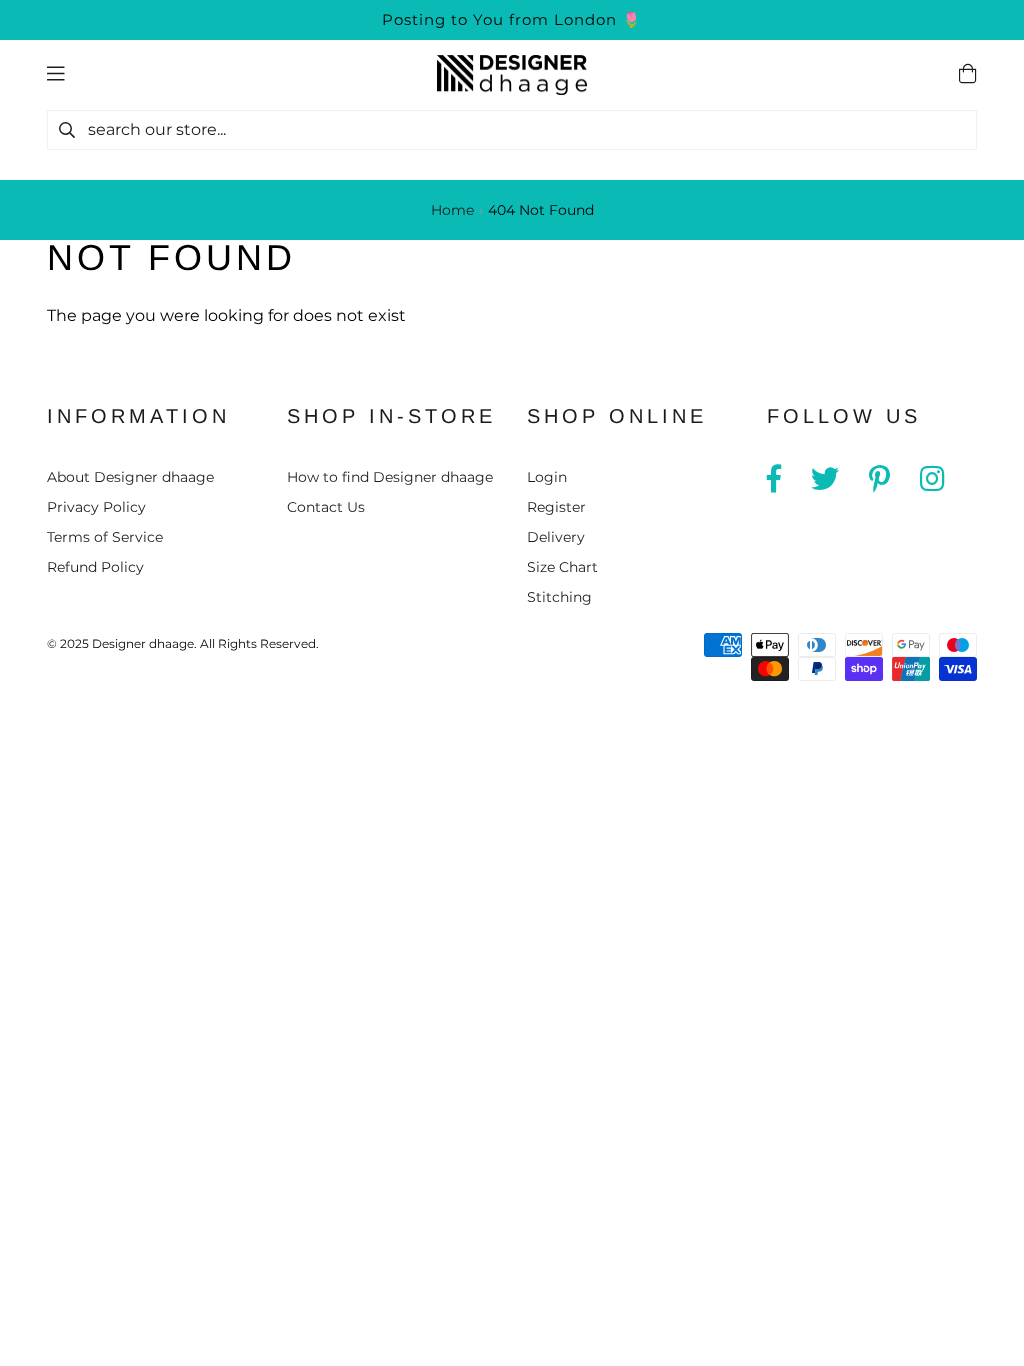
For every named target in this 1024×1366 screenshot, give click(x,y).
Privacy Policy (96, 507)
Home (452, 210)
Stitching (559, 597)
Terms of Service (105, 537)
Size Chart (562, 567)
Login (547, 477)
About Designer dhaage (130, 477)
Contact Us (326, 507)
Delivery (556, 537)
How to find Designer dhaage (390, 477)
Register (556, 507)
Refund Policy (95, 567)
